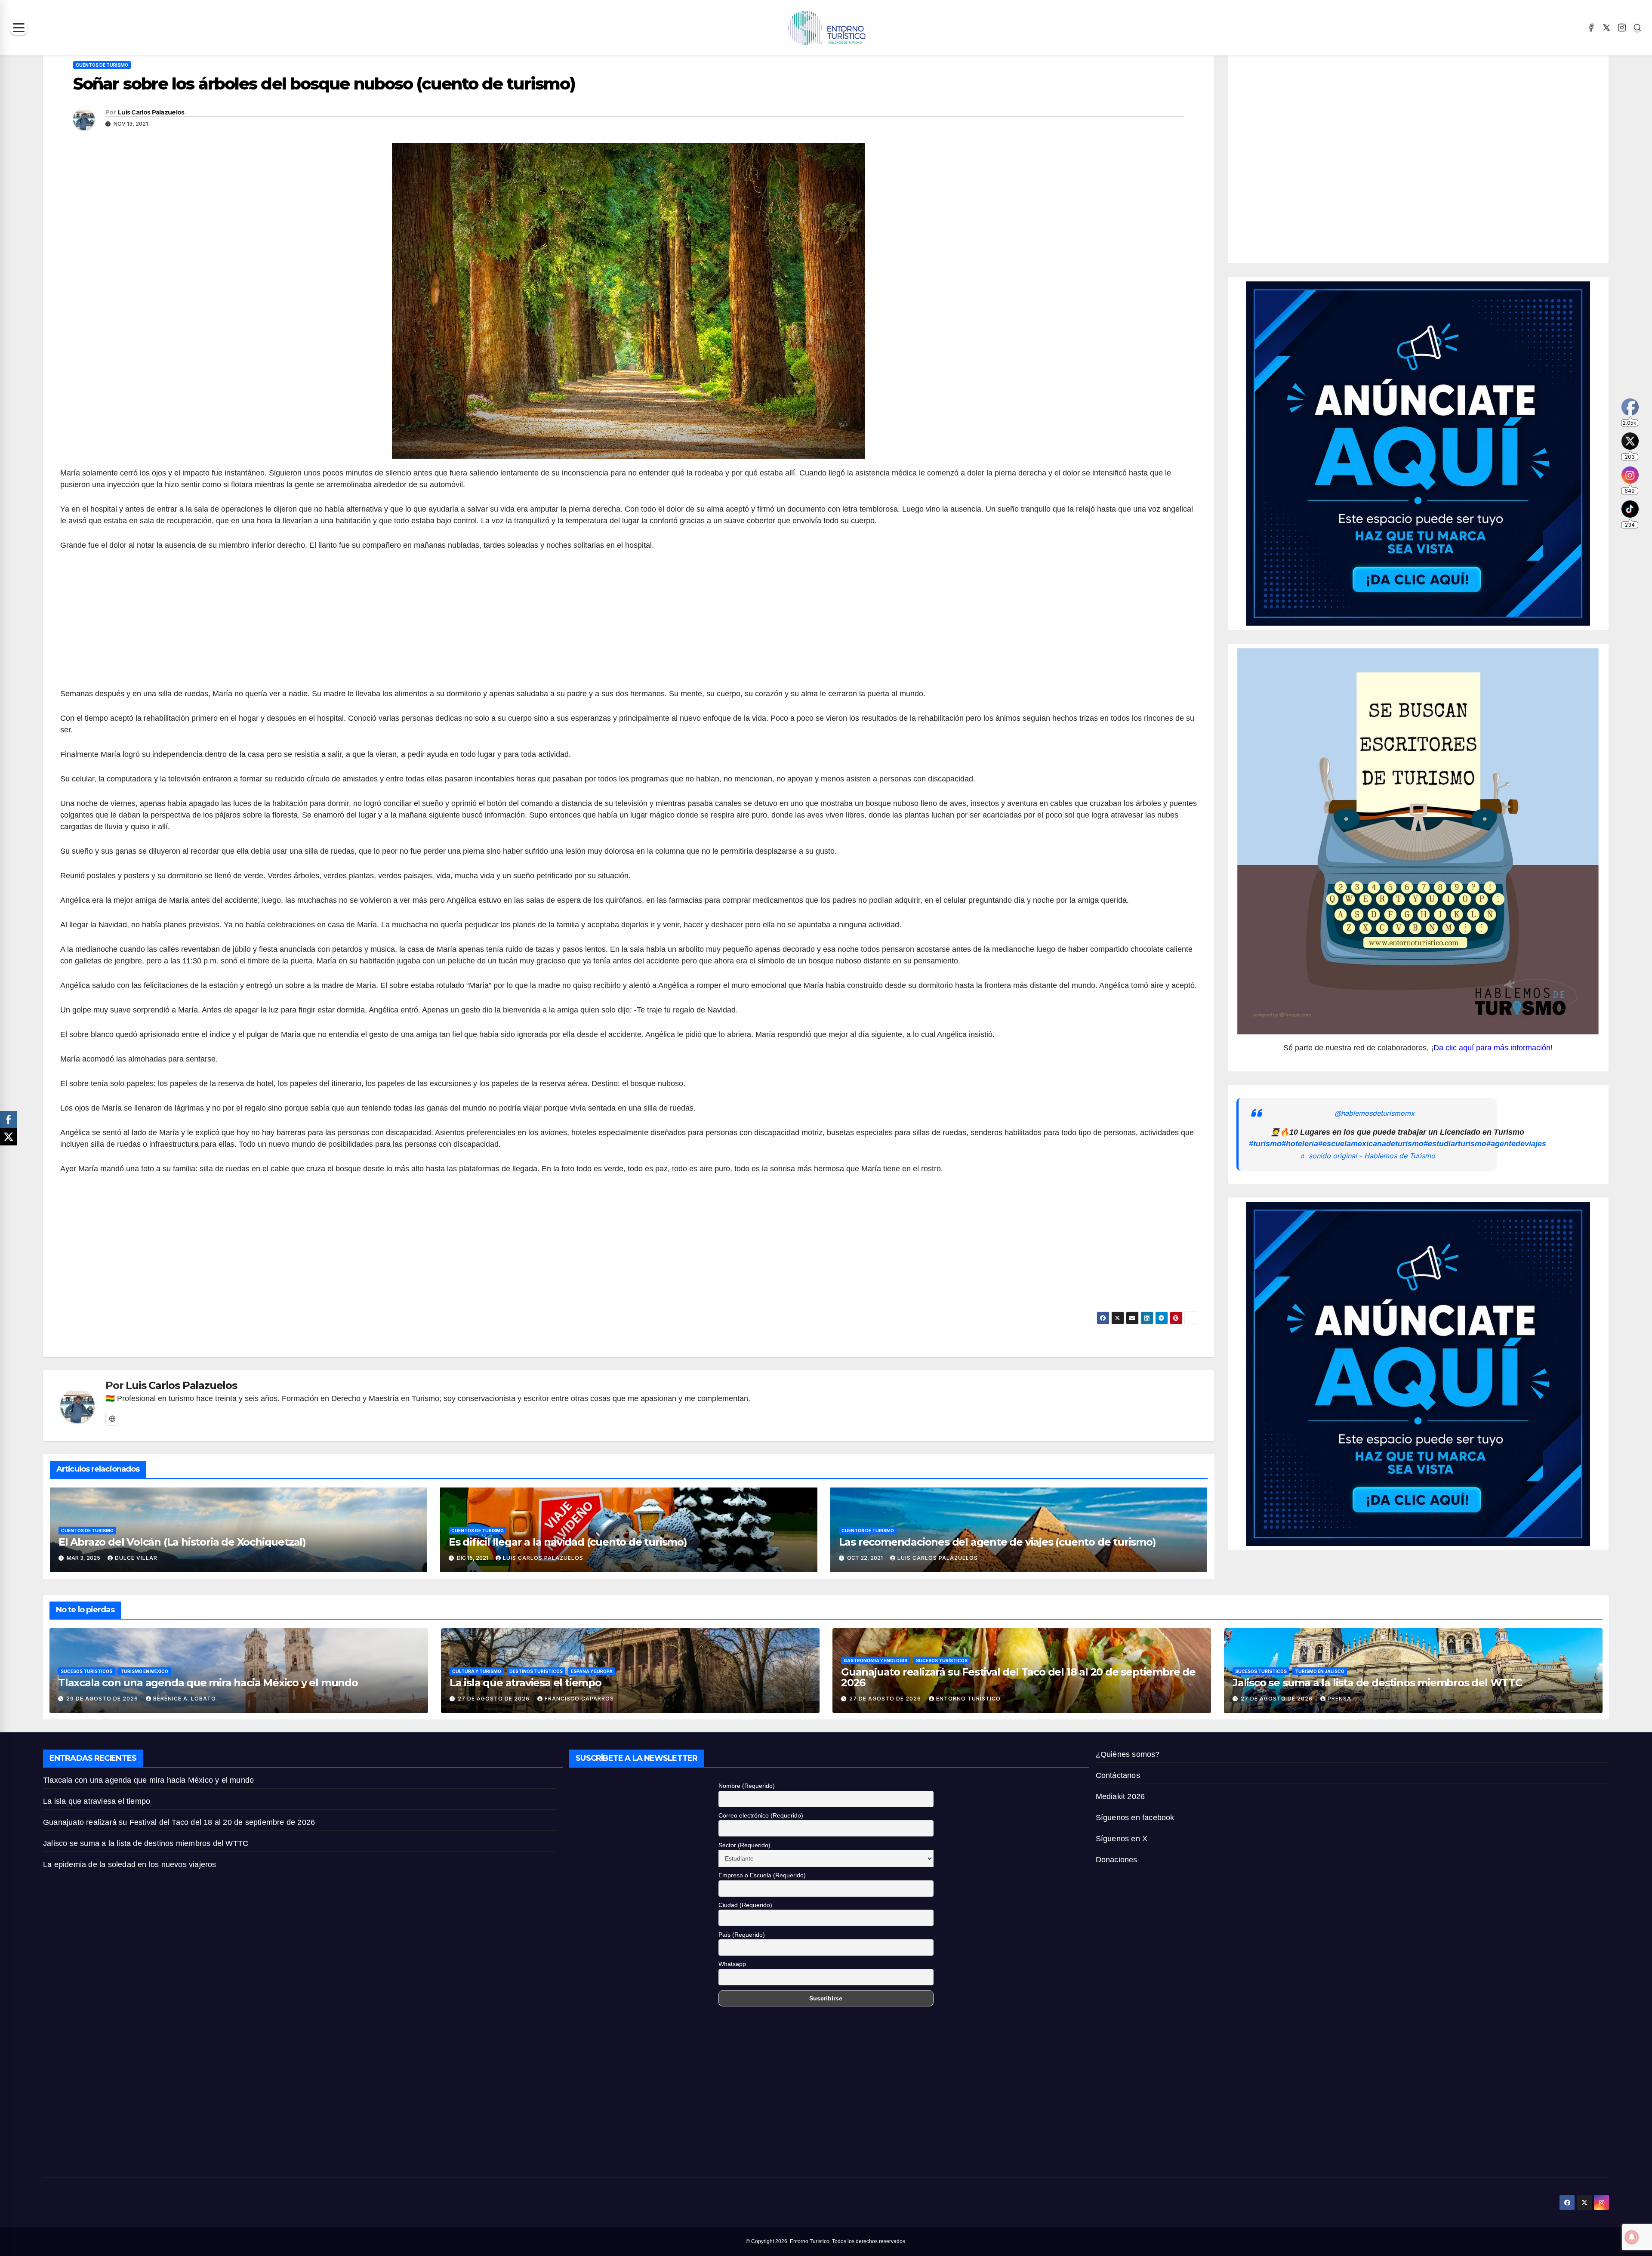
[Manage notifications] (1632, 2237)
